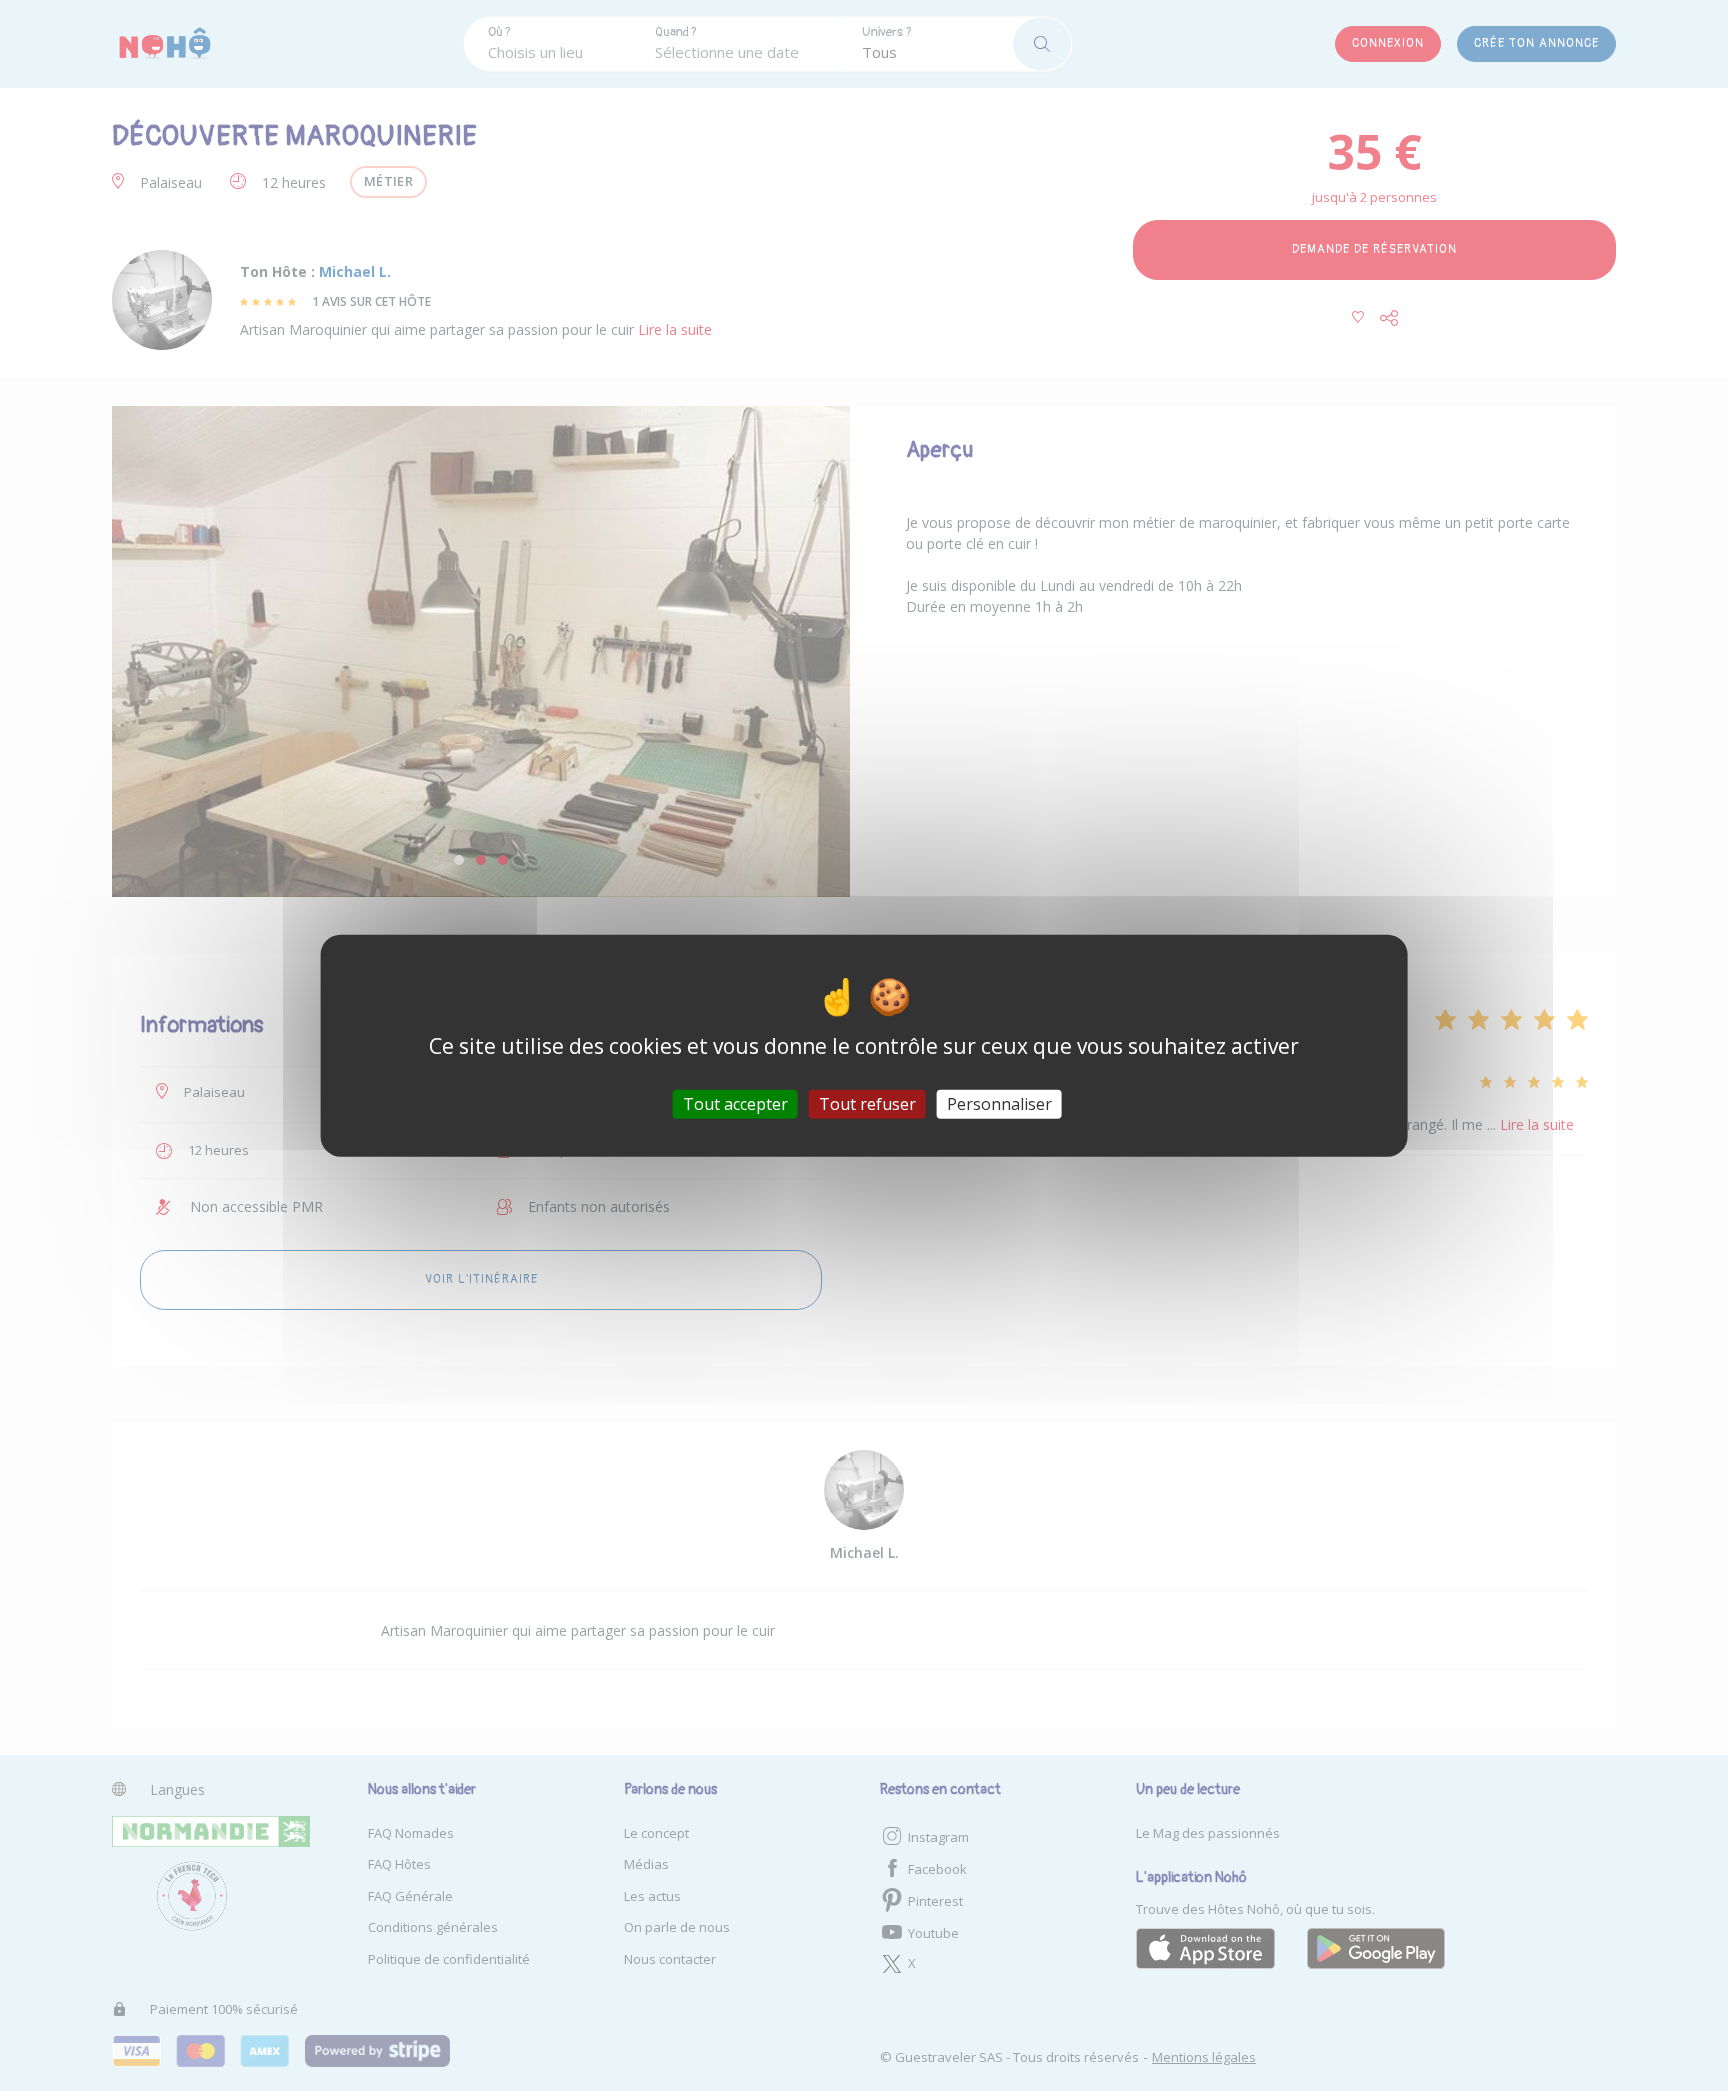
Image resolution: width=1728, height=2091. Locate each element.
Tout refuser (867, 1104)
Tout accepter (735, 1104)
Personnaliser (999, 1104)
